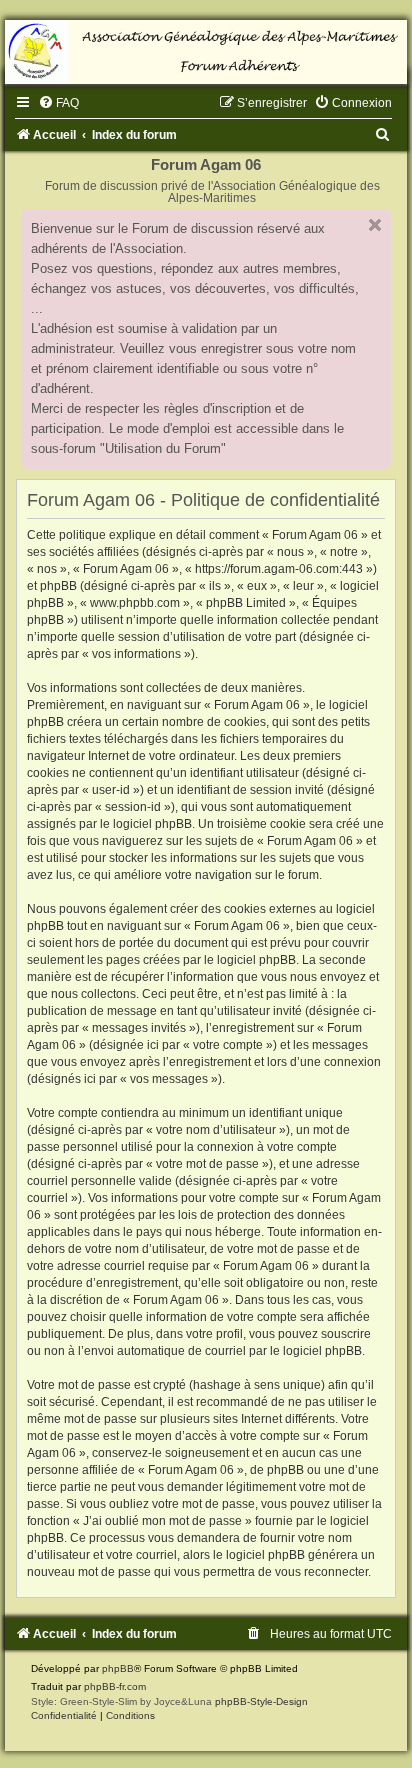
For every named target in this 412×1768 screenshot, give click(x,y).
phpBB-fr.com (115, 1686)
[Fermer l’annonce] (375, 225)
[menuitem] (58, 103)
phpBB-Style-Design (261, 1701)
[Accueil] (206, 52)
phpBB (118, 1668)
